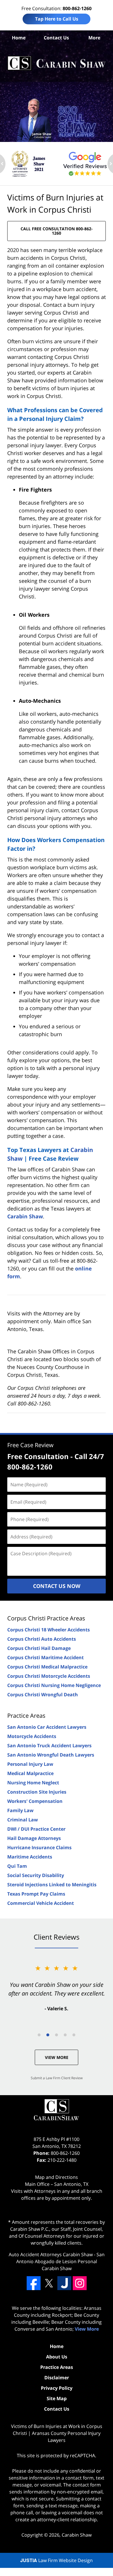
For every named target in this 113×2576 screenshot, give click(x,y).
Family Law (20, 1810)
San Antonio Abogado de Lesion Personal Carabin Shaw (60, 2261)
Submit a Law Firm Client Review (57, 2078)
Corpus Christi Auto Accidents (42, 1639)
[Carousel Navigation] (57, 2034)
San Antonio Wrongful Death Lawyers (51, 1755)
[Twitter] (49, 2283)
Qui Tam (17, 1866)
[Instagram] (80, 2283)
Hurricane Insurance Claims (39, 1847)
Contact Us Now (57, 1586)
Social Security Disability (36, 1875)
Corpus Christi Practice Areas (46, 1618)
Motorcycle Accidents (32, 1736)
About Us (57, 2357)
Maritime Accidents (30, 1857)
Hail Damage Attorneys (34, 1838)
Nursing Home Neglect (33, 1783)
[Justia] (64, 2283)
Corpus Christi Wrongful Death (43, 1695)
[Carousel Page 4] (65, 2035)
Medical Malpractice (30, 1773)
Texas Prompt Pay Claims (36, 1894)
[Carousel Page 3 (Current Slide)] (57, 2035)
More (94, 38)
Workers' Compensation (35, 1801)
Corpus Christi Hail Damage (39, 1648)
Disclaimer (57, 2378)
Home (19, 38)
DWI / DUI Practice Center (36, 1829)
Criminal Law (23, 1820)
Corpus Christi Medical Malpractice (47, 1667)
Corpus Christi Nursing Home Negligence (54, 1685)
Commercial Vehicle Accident (41, 1903)
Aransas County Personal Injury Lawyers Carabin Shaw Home (57, 63)
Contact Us (56, 38)
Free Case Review (30, 1445)
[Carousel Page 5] (74, 2035)
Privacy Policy (57, 2388)
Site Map (57, 2398)
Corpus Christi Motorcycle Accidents (49, 1676)
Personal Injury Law (30, 1764)
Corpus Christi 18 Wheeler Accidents (49, 1630)
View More (57, 2057)
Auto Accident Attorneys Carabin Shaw (51, 2254)
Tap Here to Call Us (57, 19)
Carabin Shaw (25, 1216)
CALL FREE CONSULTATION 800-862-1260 (57, 231)
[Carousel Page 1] (39, 2035)
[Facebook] (34, 2283)
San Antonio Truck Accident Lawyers (49, 1746)
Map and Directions (57, 2177)
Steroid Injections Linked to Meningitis (52, 1885)
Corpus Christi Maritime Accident (45, 1657)
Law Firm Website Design (57, 2560)
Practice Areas (26, 1716)
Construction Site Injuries (37, 1792)
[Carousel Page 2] (48, 2035)
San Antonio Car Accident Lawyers (47, 1727)
